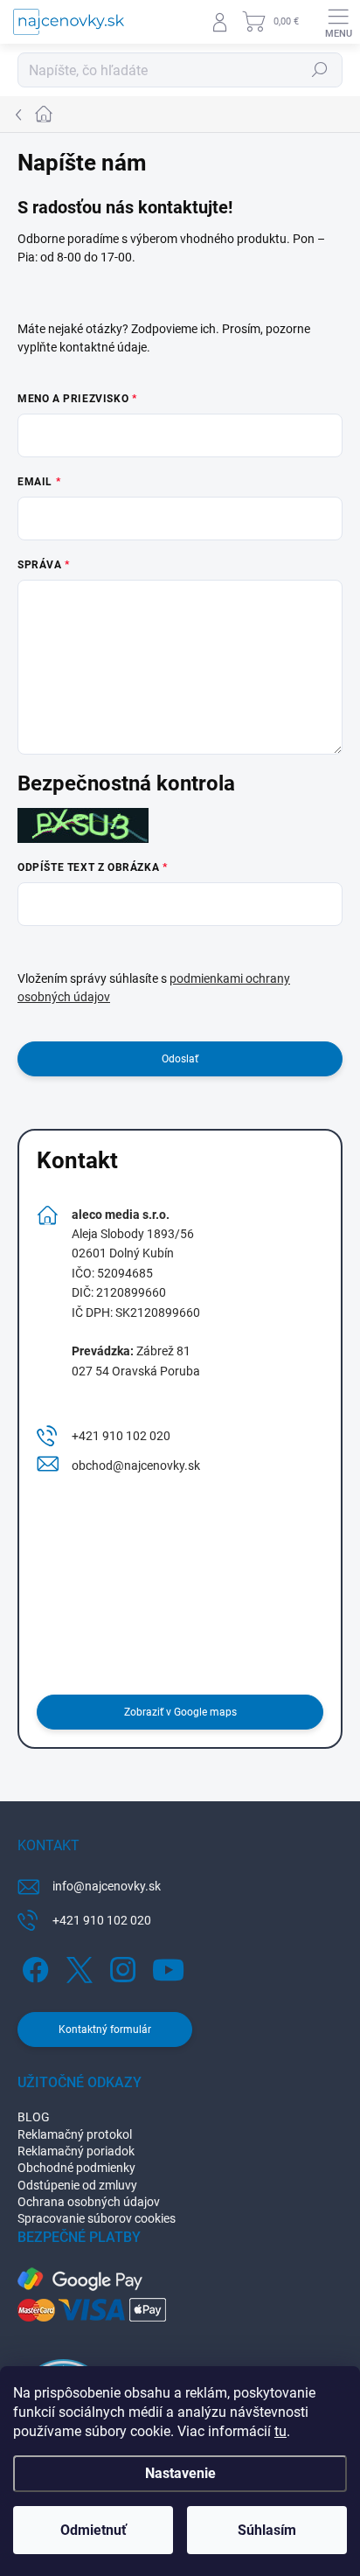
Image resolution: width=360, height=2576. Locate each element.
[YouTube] (168, 1967)
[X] (76, 1967)
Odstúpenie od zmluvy (77, 2185)
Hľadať (320, 70)
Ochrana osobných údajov (89, 2202)
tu (280, 2431)
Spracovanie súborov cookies (97, 2218)
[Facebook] (33, 1967)
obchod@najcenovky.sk (136, 1466)
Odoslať (180, 1059)
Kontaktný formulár (105, 2029)
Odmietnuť (93, 2530)
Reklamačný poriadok (76, 2151)
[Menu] (338, 22)
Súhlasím (267, 2530)
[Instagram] (120, 1967)
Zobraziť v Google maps (180, 1712)
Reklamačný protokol (75, 2134)
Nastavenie (180, 2473)
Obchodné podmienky (76, 2168)
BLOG (34, 2117)
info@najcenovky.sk (107, 1886)
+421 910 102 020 (121, 1436)
